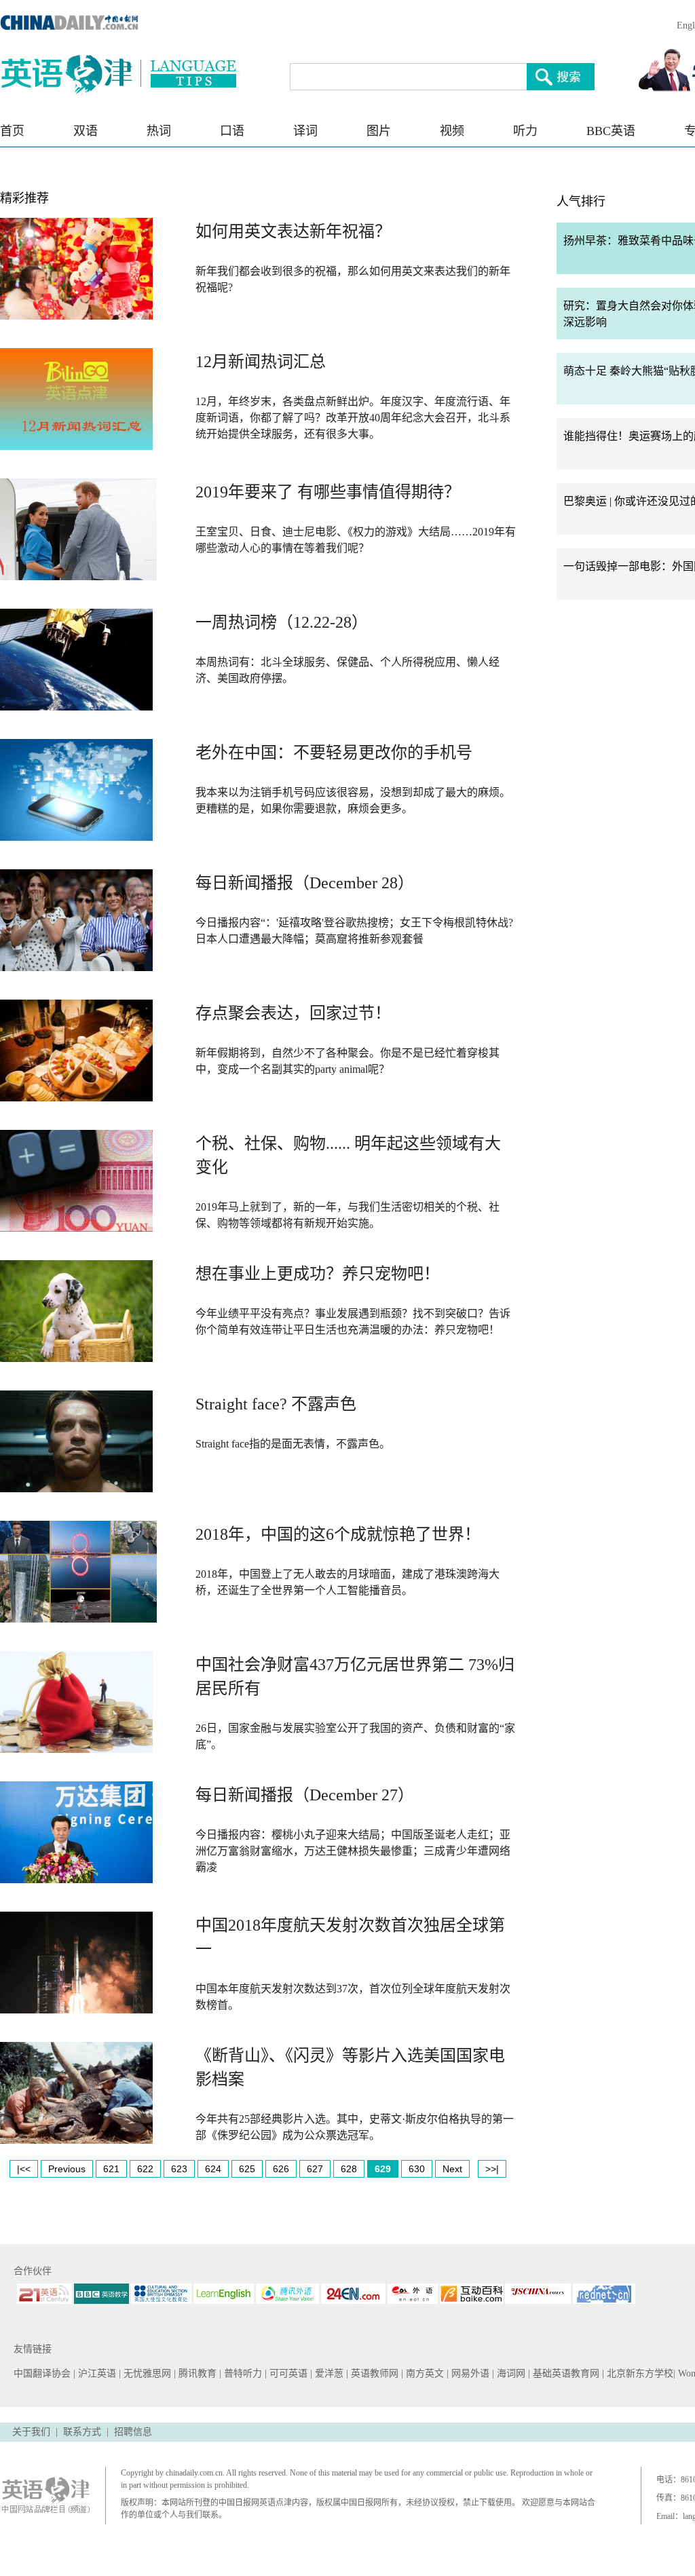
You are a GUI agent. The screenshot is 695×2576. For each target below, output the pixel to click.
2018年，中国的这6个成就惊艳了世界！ (338, 1534)
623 (179, 2169)
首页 (12, 131)
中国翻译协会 (43, 2373)
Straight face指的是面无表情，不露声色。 (293, 1444)
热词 (159, 131)
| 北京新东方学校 (638, 2373)
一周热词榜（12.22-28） (282, 622)
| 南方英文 (424, 2373)
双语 (86, 131)
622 (145, 2169)
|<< (24, 2169)
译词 (305, 131)
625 (247, 2169)
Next (452, 2169)
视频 (452, 131)
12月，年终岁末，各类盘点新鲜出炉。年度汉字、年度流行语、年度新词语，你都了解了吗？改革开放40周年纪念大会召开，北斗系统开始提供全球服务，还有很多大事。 (353, 418)
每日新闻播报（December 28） (305, 883)
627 (315, 2169)
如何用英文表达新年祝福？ (293, 231)
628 (349, 2169)
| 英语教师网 (374, 2373)
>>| (492, 2169)
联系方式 (82, 2432)
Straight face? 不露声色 (276, 1404)
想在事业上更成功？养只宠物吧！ (318, 1274)
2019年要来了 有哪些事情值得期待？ (328, 492)
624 (213, 2169)
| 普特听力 (242, 2373)
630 (417, 2169)
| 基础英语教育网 (565, 2373)
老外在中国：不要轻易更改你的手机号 (334, 753)
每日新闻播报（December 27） (305, 1795)
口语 (232, 131)
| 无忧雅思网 (146, 2373)
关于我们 (31, 2432)
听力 (525, 131)
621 (111, 2169)
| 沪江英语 (96, 2373)
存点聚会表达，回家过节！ (293, 1013)
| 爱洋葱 (328, 2373)
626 (281, 2169)
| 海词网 (510, 2373)
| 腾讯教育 (196, 2373)
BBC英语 (611, 131)
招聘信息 (133, 2432)
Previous (67, 2169)
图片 (379, 131)
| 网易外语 (469, 2373)
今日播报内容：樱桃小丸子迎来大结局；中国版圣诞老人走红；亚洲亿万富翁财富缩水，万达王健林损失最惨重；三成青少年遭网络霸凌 (353, 1851)
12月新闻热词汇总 (261, 362)
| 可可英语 (287, 2373)
